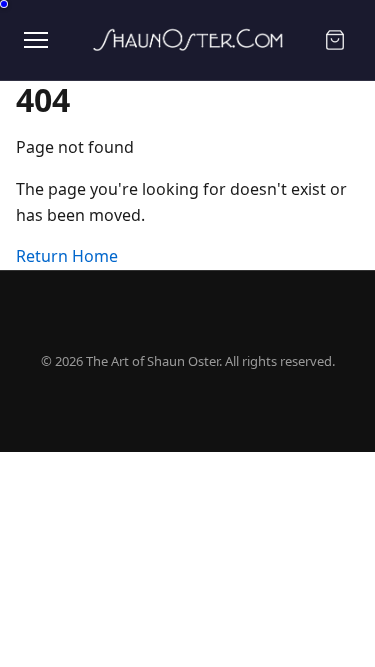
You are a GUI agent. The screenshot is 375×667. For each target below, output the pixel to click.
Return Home (67, 256)
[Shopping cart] (335, 40)
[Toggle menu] (36, 40)
